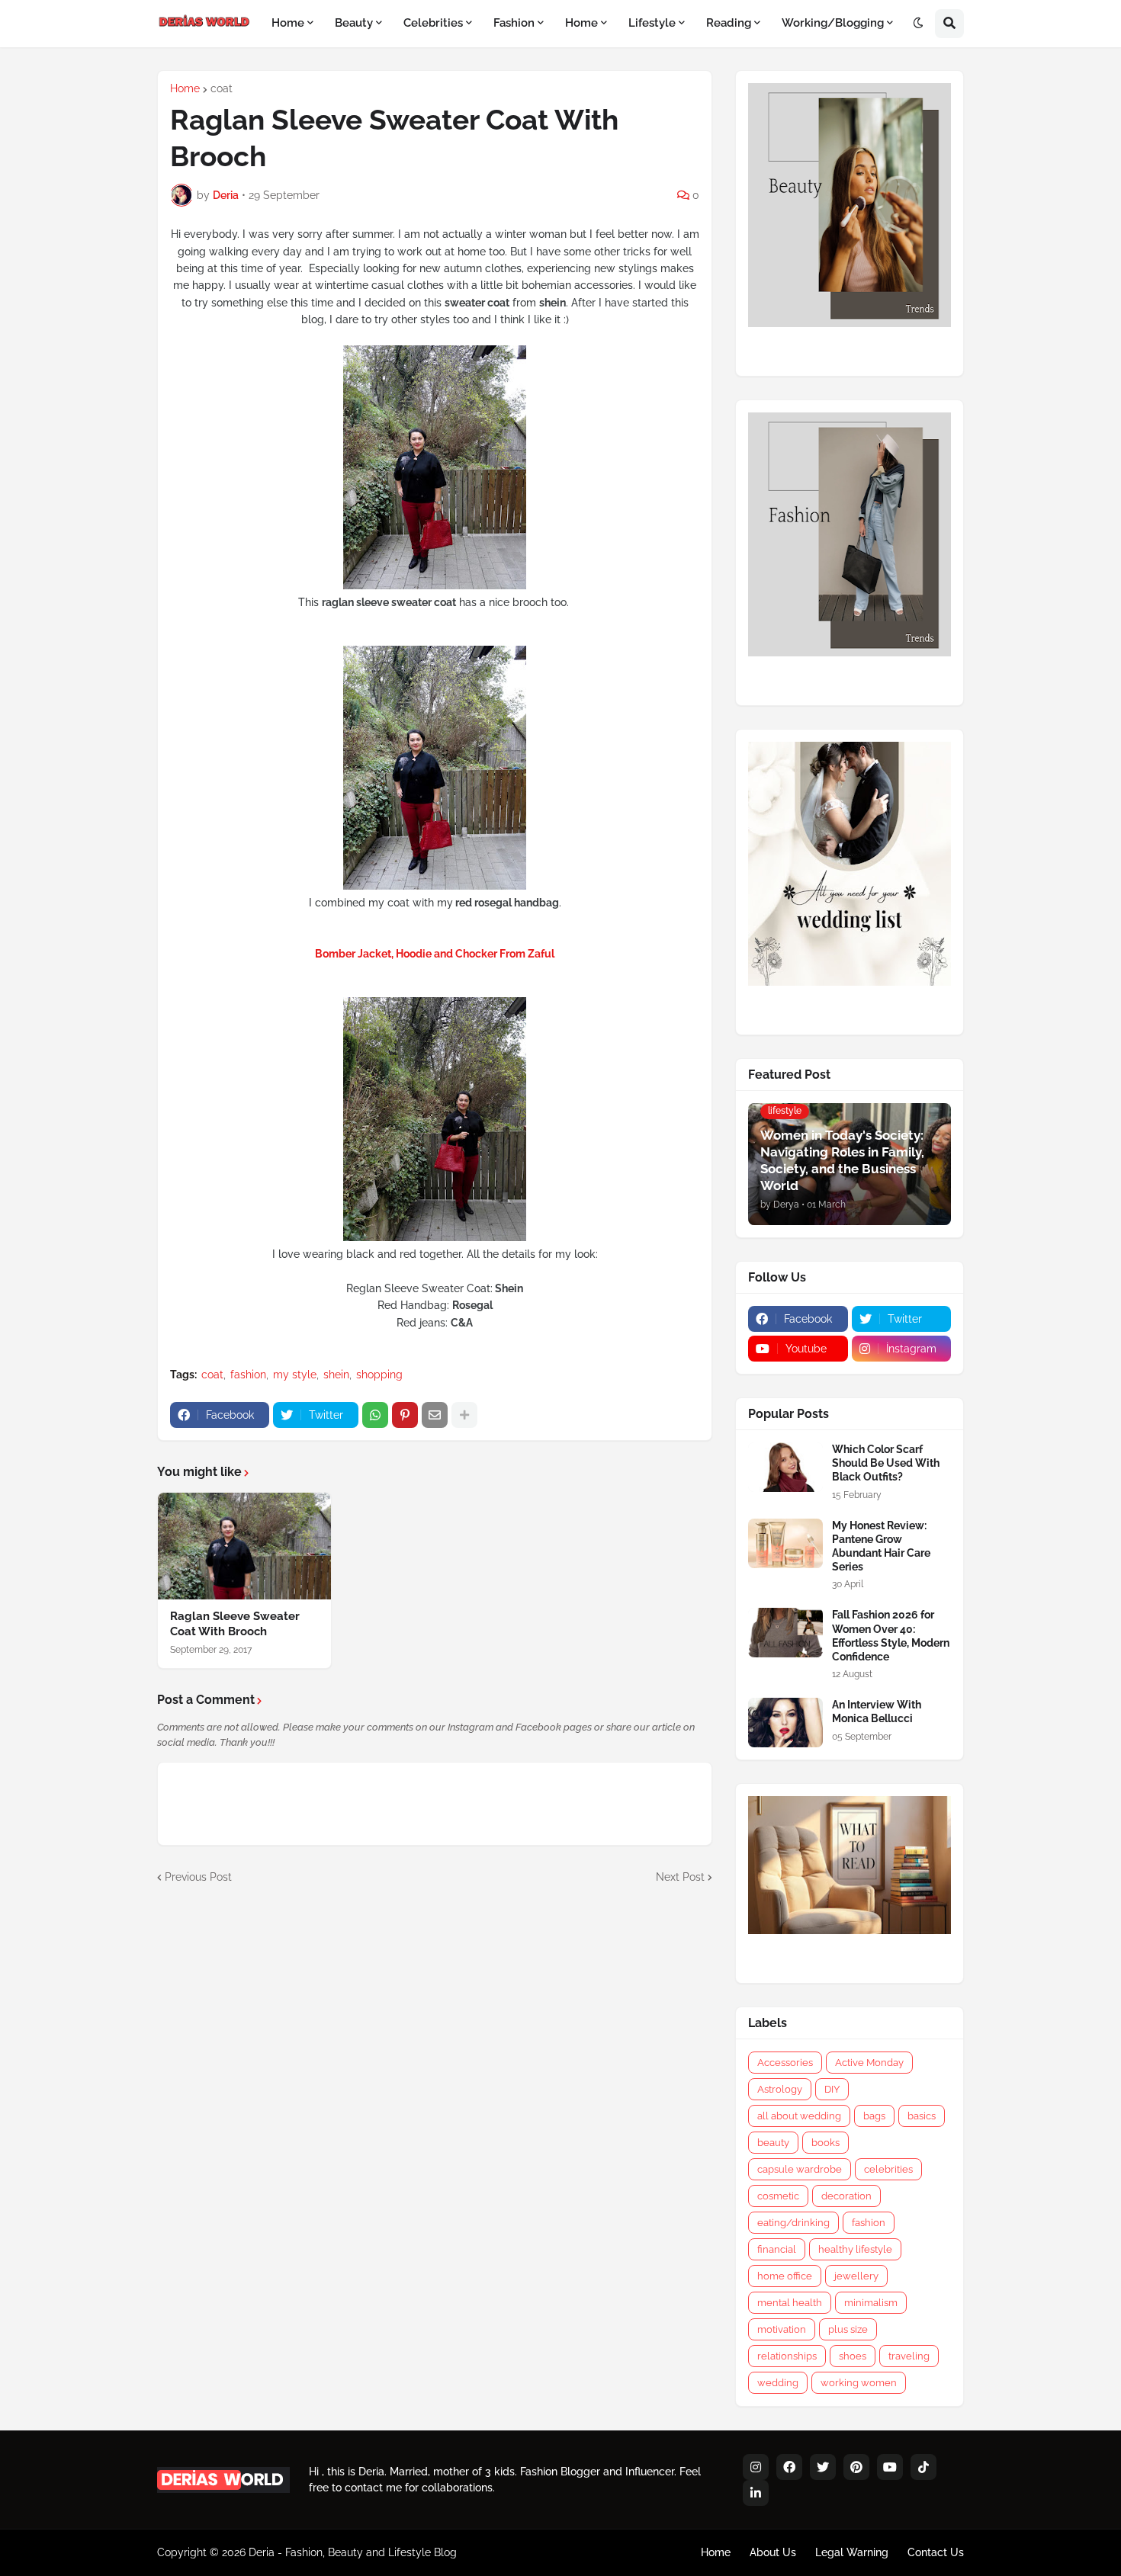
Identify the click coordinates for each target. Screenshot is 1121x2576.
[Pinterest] (405, 1415)
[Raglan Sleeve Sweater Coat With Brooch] (244, 1546)
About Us (773, 2552)
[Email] (435, 1415)
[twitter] (823, 2467)
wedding (778, 2383)
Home (185, 88)
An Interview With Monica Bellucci (877, 1711)
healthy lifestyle (855, 2249)
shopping (379, 1375)
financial (777, 2249)
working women (859, 2383)
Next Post (680, 1877)
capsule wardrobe (800, 2169)
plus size (848, 2329)
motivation (782, 2329)
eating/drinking (793, 2223)
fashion (248, 1375)
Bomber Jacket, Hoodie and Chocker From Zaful (435, 954)
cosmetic (778, 2196)
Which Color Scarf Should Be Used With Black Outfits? (886, 1463)
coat (222, 88)
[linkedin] (756, 2493)
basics (922, 2116)
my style (295, 1375)
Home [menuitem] (288, 23)
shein (336, 1375)
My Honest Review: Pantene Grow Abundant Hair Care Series (881, 1546)
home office (785, 2276)
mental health (790, 2303)
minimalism (871, 2303)
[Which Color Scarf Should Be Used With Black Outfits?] (785, 1467)
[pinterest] (856, 2467)
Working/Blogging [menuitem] (833, 23)
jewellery (856, 2276)
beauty (773, 2143)
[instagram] (756, 2467)
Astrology (780, 2089)
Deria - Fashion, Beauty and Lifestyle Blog (353, 2552)
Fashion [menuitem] (514, 23)
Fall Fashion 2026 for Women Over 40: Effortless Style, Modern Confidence (891, 1636)
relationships (787, 2356)
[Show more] (464, 1415)
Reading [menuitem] (729, 23)
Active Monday (869, 2063)
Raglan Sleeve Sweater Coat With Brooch (235, 1624)
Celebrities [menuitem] (433, 23)
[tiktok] (923, 2467)
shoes (853, 2356)
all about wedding (799, 2116)
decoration (846, 2196)
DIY (832, 2089)
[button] (918, 24)
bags (874, 2116)
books (825, 2143)
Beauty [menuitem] (354, 23)
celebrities (888, 2169)
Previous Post (198, 1877)
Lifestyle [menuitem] (652, 23)
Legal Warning (852, 2552)
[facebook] (789, 2467)
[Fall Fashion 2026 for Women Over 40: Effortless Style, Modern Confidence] (785, 1633)
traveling (909, 2356)
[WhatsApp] (375, 1415)
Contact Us (936, 2552)
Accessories (785, 2063)
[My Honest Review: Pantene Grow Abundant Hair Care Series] (785, 1543)
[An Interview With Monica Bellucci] (785, 1723)
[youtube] (890, 2467)
